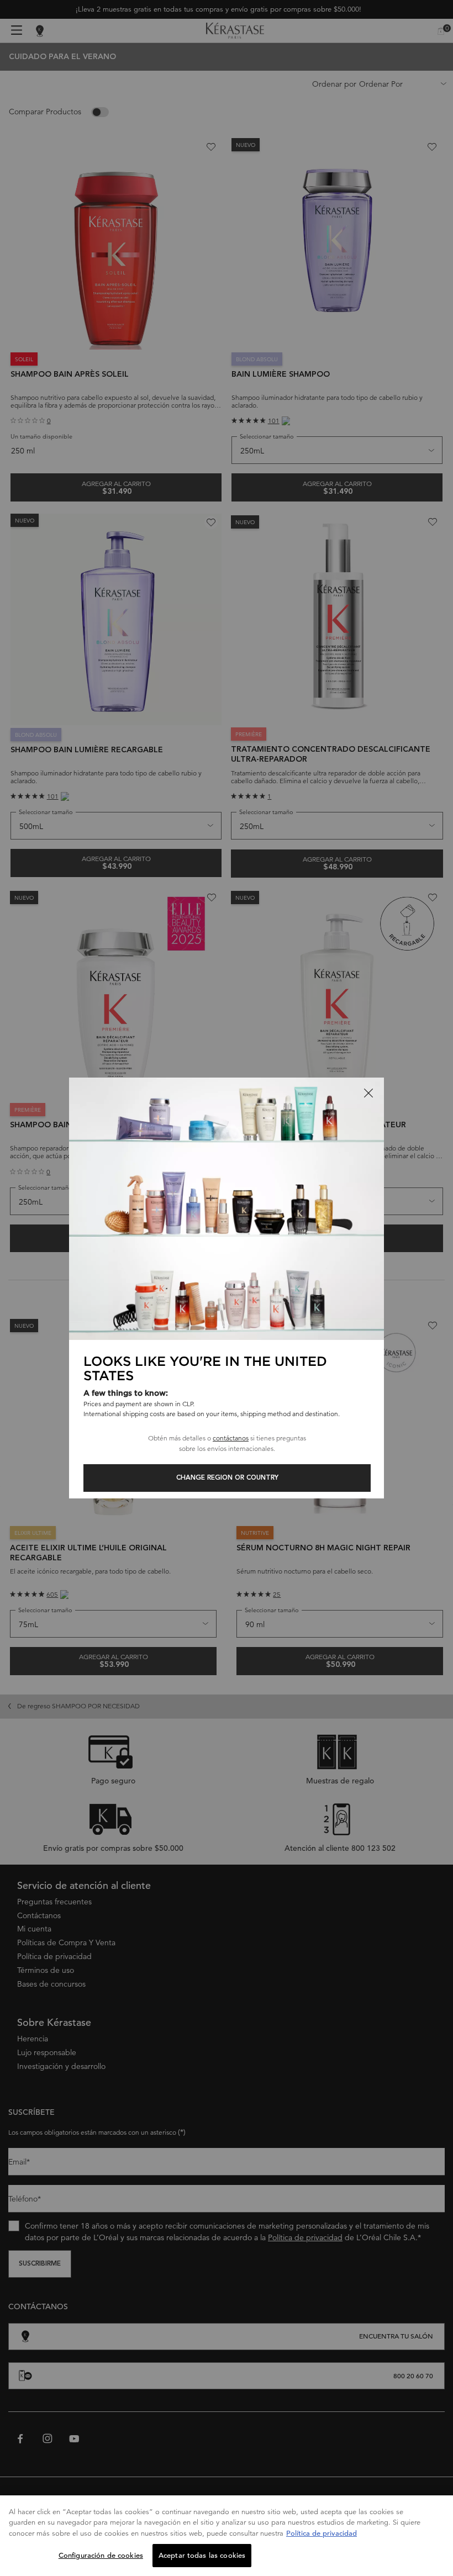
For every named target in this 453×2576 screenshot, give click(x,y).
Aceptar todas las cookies (202, 2555)
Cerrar (368, 1093)
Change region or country (227, 1478)
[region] (227, 2536)
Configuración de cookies (101, 2555)
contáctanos (231, 1438)
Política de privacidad (322, 2533)
